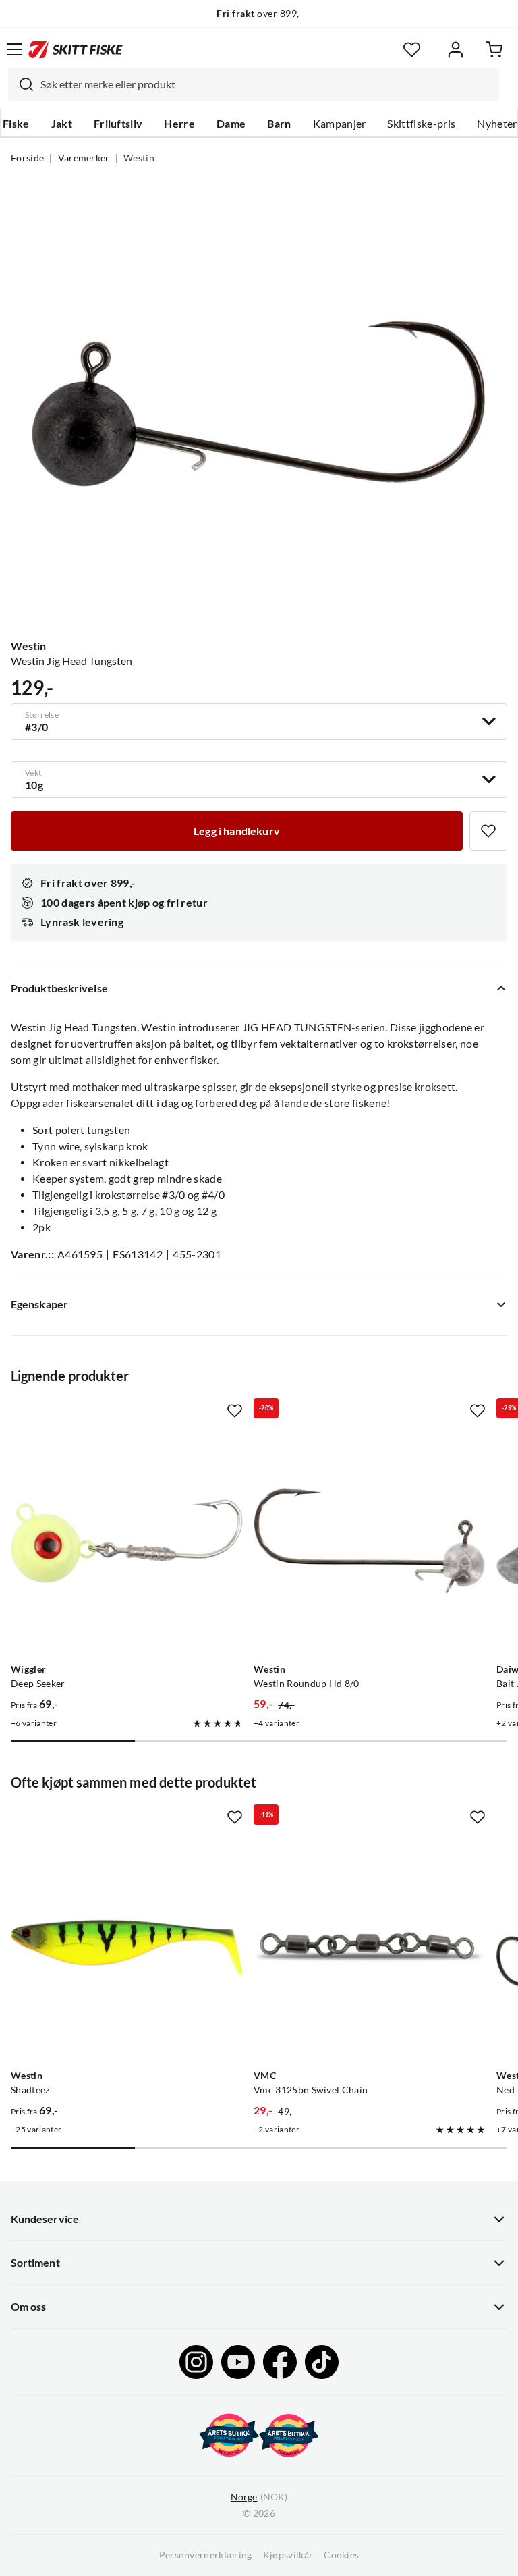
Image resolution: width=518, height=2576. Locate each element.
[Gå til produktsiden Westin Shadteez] (127, 1948)
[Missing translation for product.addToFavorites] (488, 831)
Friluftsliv (118, 124)
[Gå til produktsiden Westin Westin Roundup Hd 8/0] (370, 1541)
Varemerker (84, 158)
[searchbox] (266, 84)
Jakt (62, 124)
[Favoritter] (412, 50)
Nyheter (497, 124)
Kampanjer (340, 124)
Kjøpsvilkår (288, 2555)
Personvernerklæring (206, 2555)
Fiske (16, 124)
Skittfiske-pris (421, 124)
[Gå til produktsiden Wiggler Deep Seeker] (127, 1541)
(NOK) (259, 2497)
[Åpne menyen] (14, 49)
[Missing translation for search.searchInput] (21, 84)
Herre (179, 124)
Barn (279, 124)
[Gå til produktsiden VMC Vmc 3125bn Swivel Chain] (370, 1948)
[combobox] (254, 84)
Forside (27, 158)
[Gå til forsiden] (76, 49)
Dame (231, 124)
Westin (139, 158)
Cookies (341, 2555)
